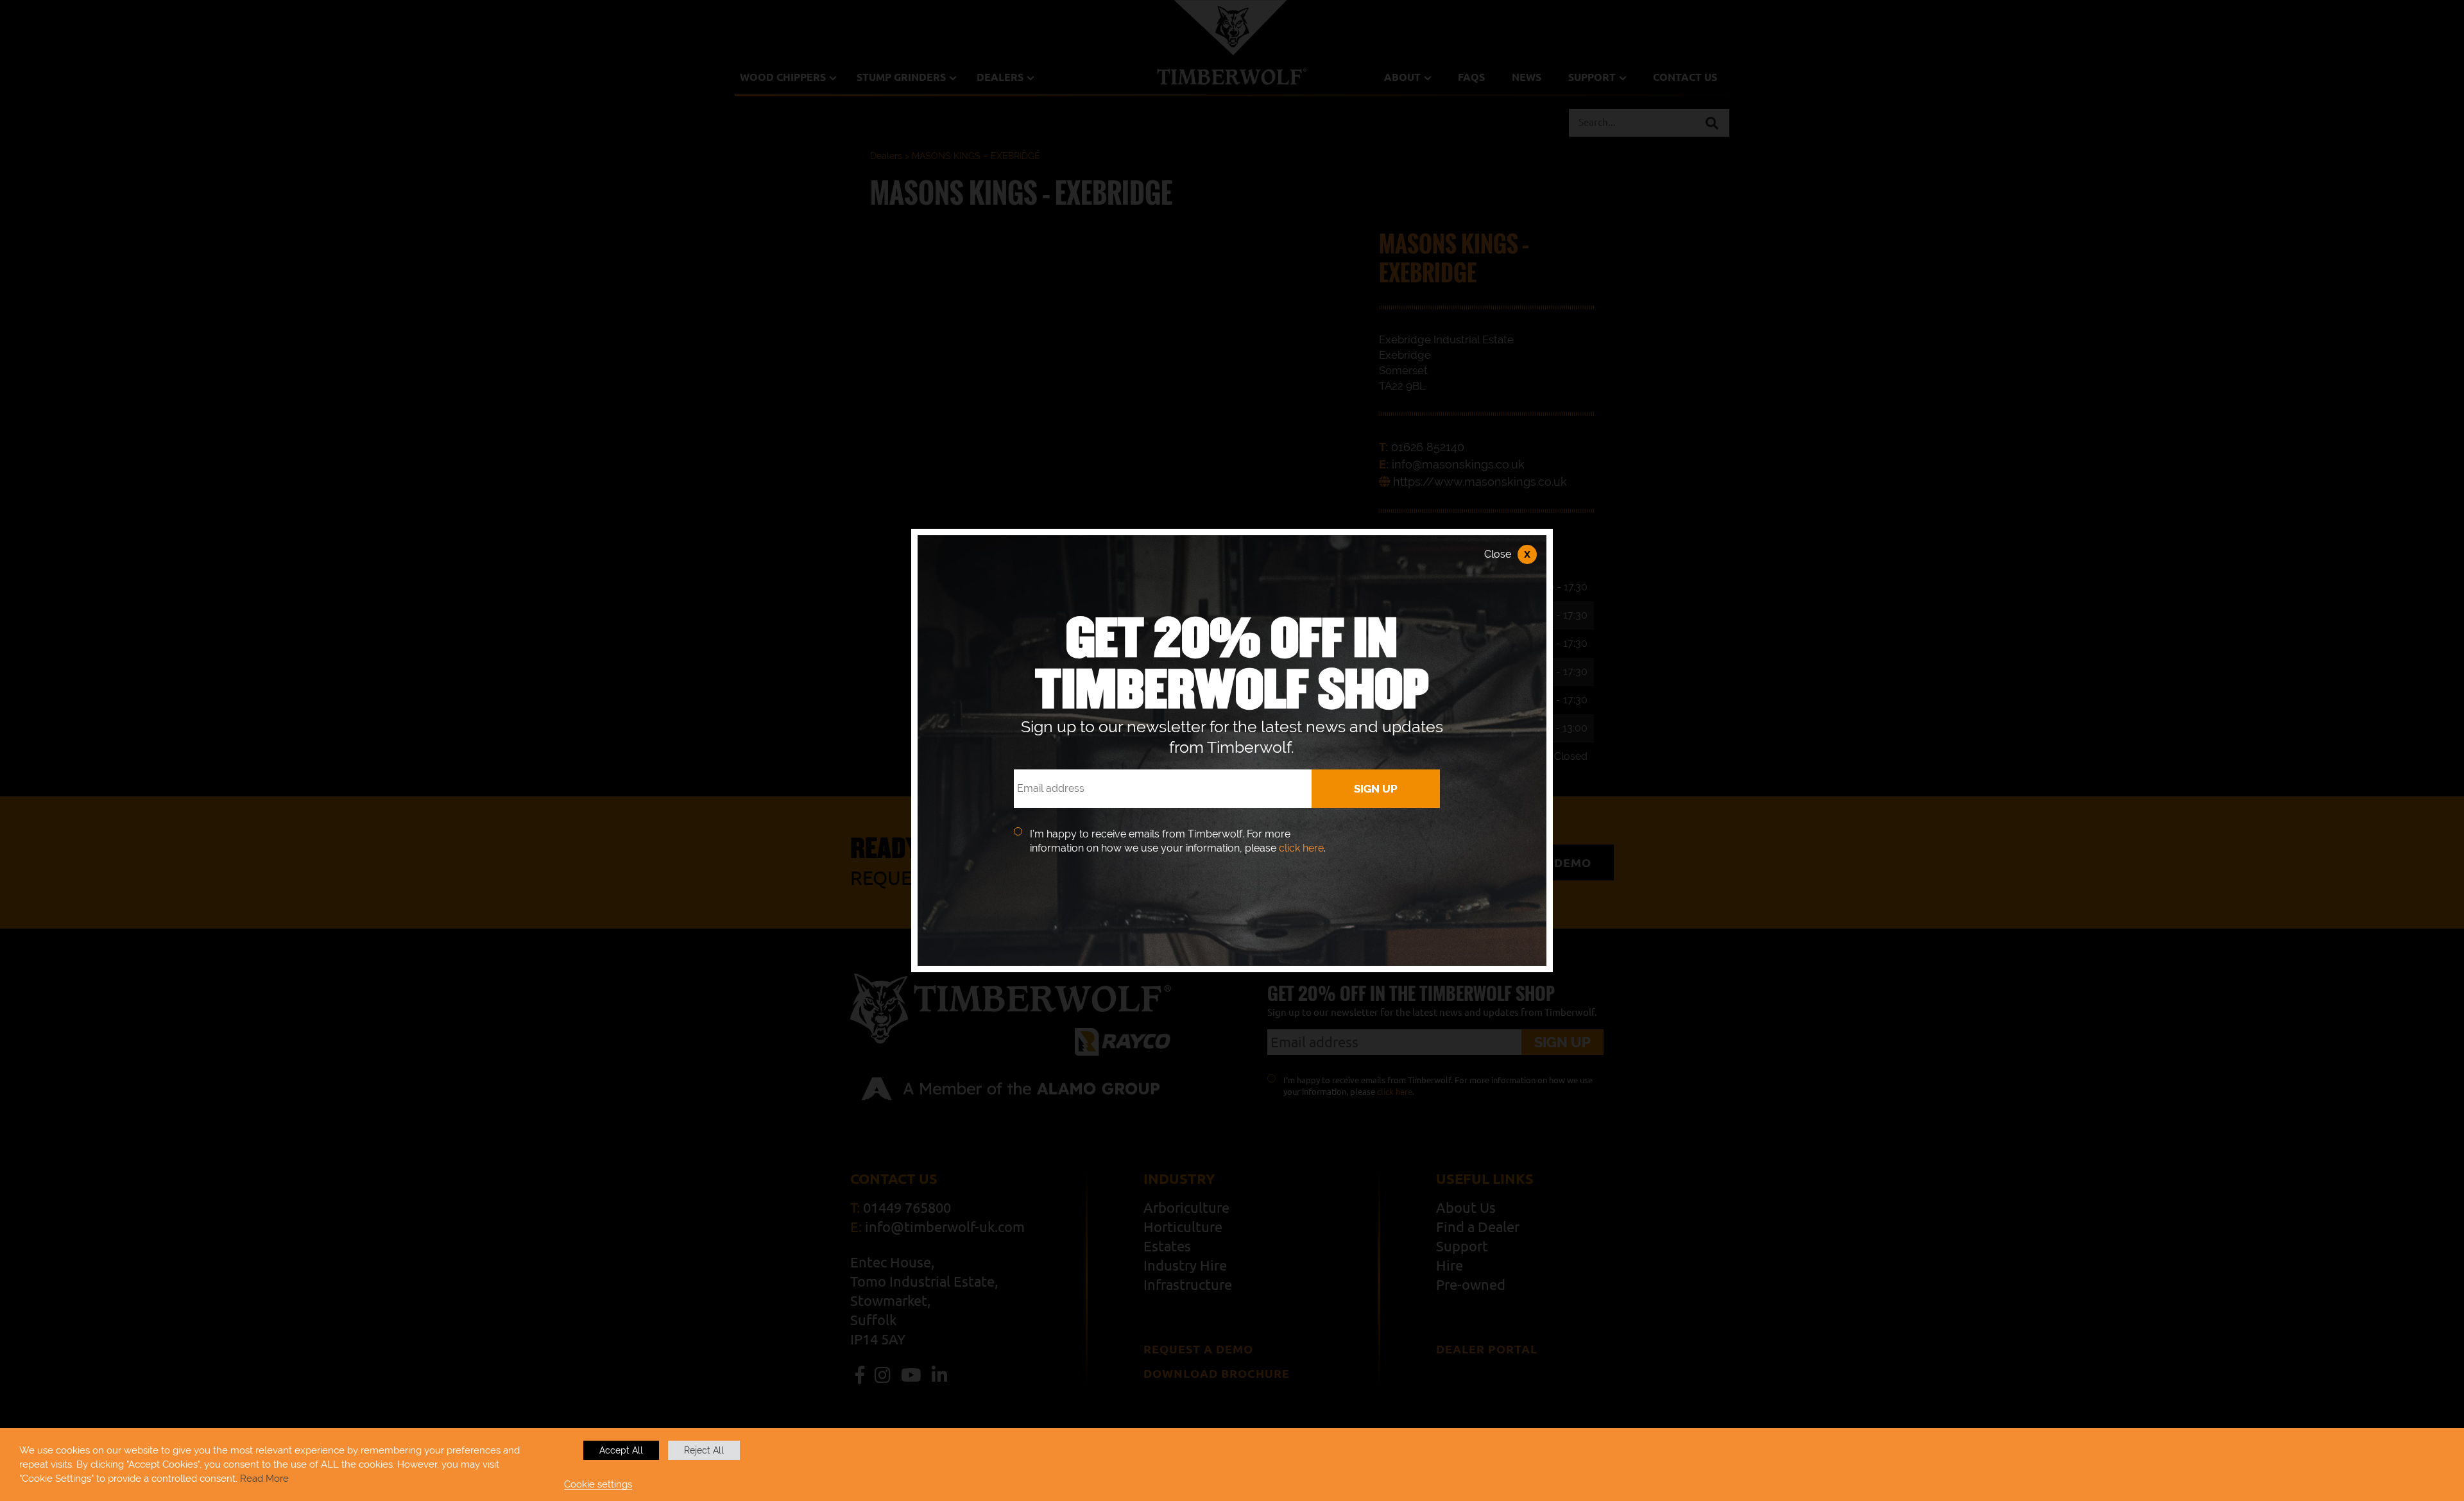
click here (1301, 848)
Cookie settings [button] (598, 1484)
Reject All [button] (704, 1450)
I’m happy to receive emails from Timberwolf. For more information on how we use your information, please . (1178, 841)
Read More (264, 1478)
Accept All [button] (621, 1450)
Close (1507, 554)
